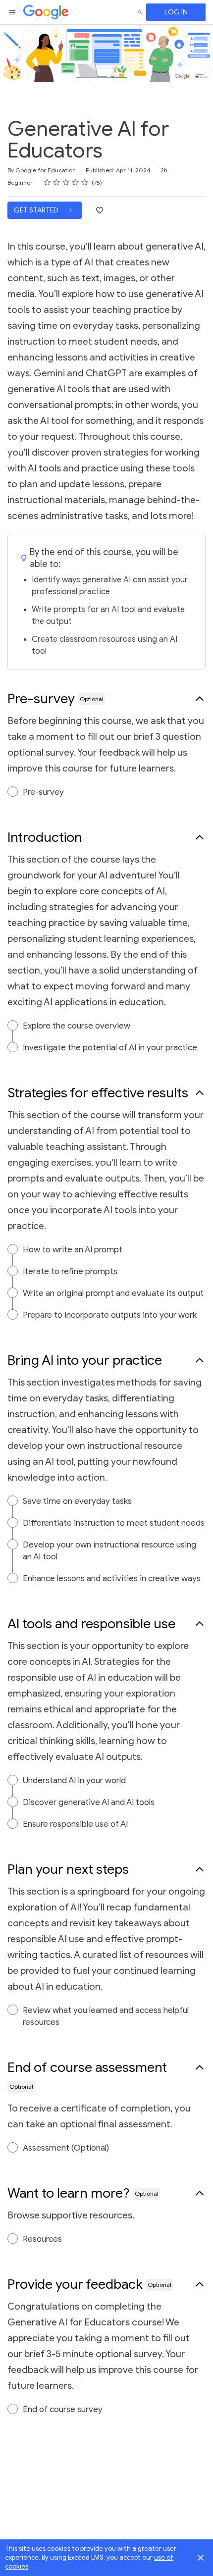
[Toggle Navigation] (13, 12)
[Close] (201, 2558)
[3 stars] (66, 182)
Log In (176, 12)
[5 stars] (85, 182)
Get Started (37, 210)
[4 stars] (76, 182)
